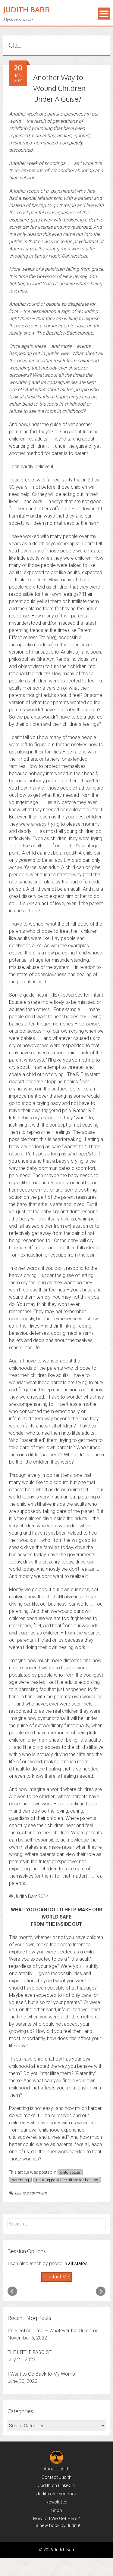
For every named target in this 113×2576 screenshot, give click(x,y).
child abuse (70, 2172)
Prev (12, 2291)
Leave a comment (31, 2193)
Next (101, 2291)
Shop (57, 2510)
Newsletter (57, 2502)
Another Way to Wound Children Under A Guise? (59, 88)
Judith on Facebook (57, 2494)
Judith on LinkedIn (56, 2485)
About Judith (56, 2469)
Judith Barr (27, 9)
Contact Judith (56, 2477)
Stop (59, 2282)
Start (54, 2282)
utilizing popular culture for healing (67, 2180)
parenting (20, 2180)
